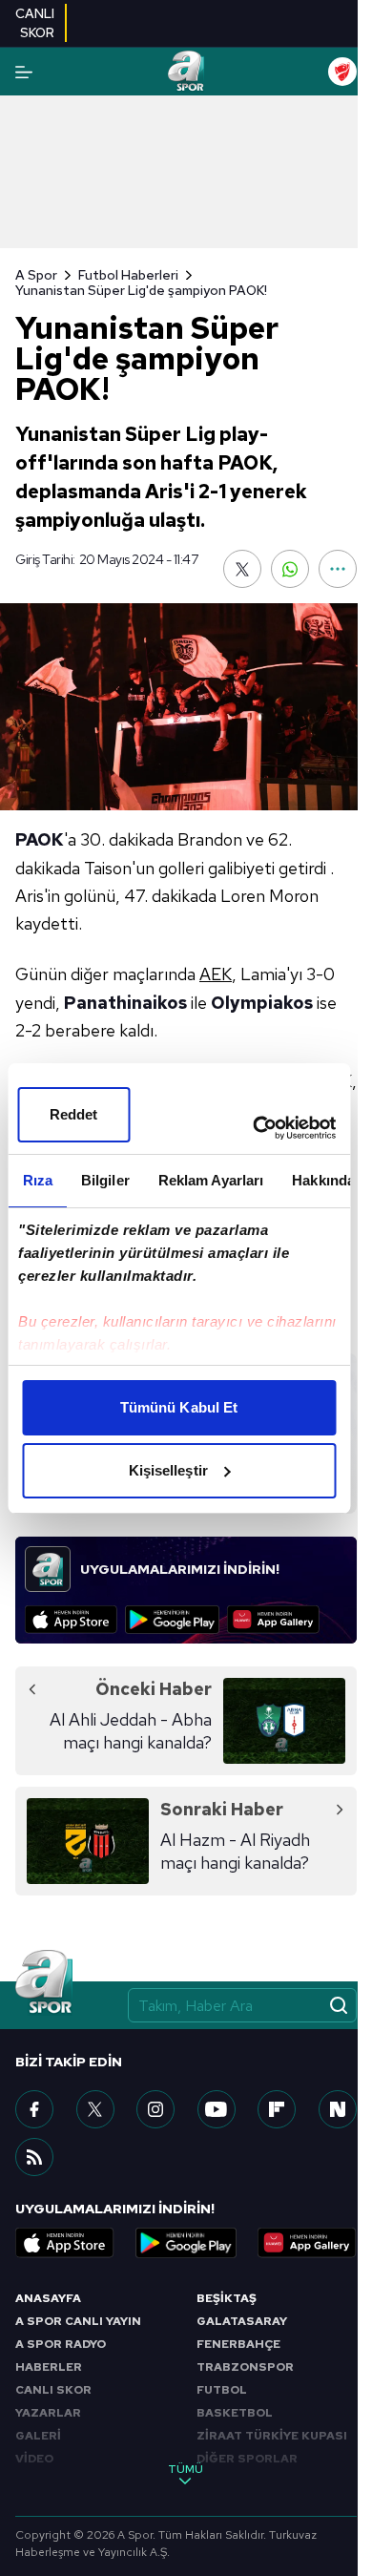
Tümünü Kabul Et (179, 1407)
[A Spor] (186, 72)
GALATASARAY (242, 2321)
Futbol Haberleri (128, 275)
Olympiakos (262, 1003)
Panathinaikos (125, 1003)
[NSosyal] (338, 2109)
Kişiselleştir (168, 1470)
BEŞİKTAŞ (227, 2298)
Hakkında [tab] (323, 1180)
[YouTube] (217, 2109)
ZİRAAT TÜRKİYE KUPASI (272, 2436)
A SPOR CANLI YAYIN (78, 2321)
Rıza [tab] (37, 1180)
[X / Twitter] (95, 2109)
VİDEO (34, 2459)
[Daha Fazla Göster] (338, 569)
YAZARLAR (48, 2413)
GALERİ (38, 2436)
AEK (216, 974)
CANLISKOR (35, 23)
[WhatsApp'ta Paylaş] (290, 569)
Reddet (74, 1114)
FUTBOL (222, 2390)
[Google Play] (172, 1620)
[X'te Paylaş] (242, 569)
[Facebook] (34, 2109)
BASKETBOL (235, 2413)
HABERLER (49, 2367)
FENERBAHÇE (238, 2344)
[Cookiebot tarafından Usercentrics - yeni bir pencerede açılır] (255, 1128)
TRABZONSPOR (245, 2367)
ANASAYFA (48, 2298)
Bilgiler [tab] (104, 1180)
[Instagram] (155, 2109)
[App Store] (71, 1620)
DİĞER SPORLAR (247, 2459)
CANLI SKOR (53, 2390)
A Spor (36, 275)
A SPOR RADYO (61, 2344)
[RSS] (34, 2157)
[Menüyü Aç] (24, 72)
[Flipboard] (277, 2109)
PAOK (40, 839)
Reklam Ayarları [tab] (210, 1180)
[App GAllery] (273, 1620)
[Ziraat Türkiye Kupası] (342, 72)
